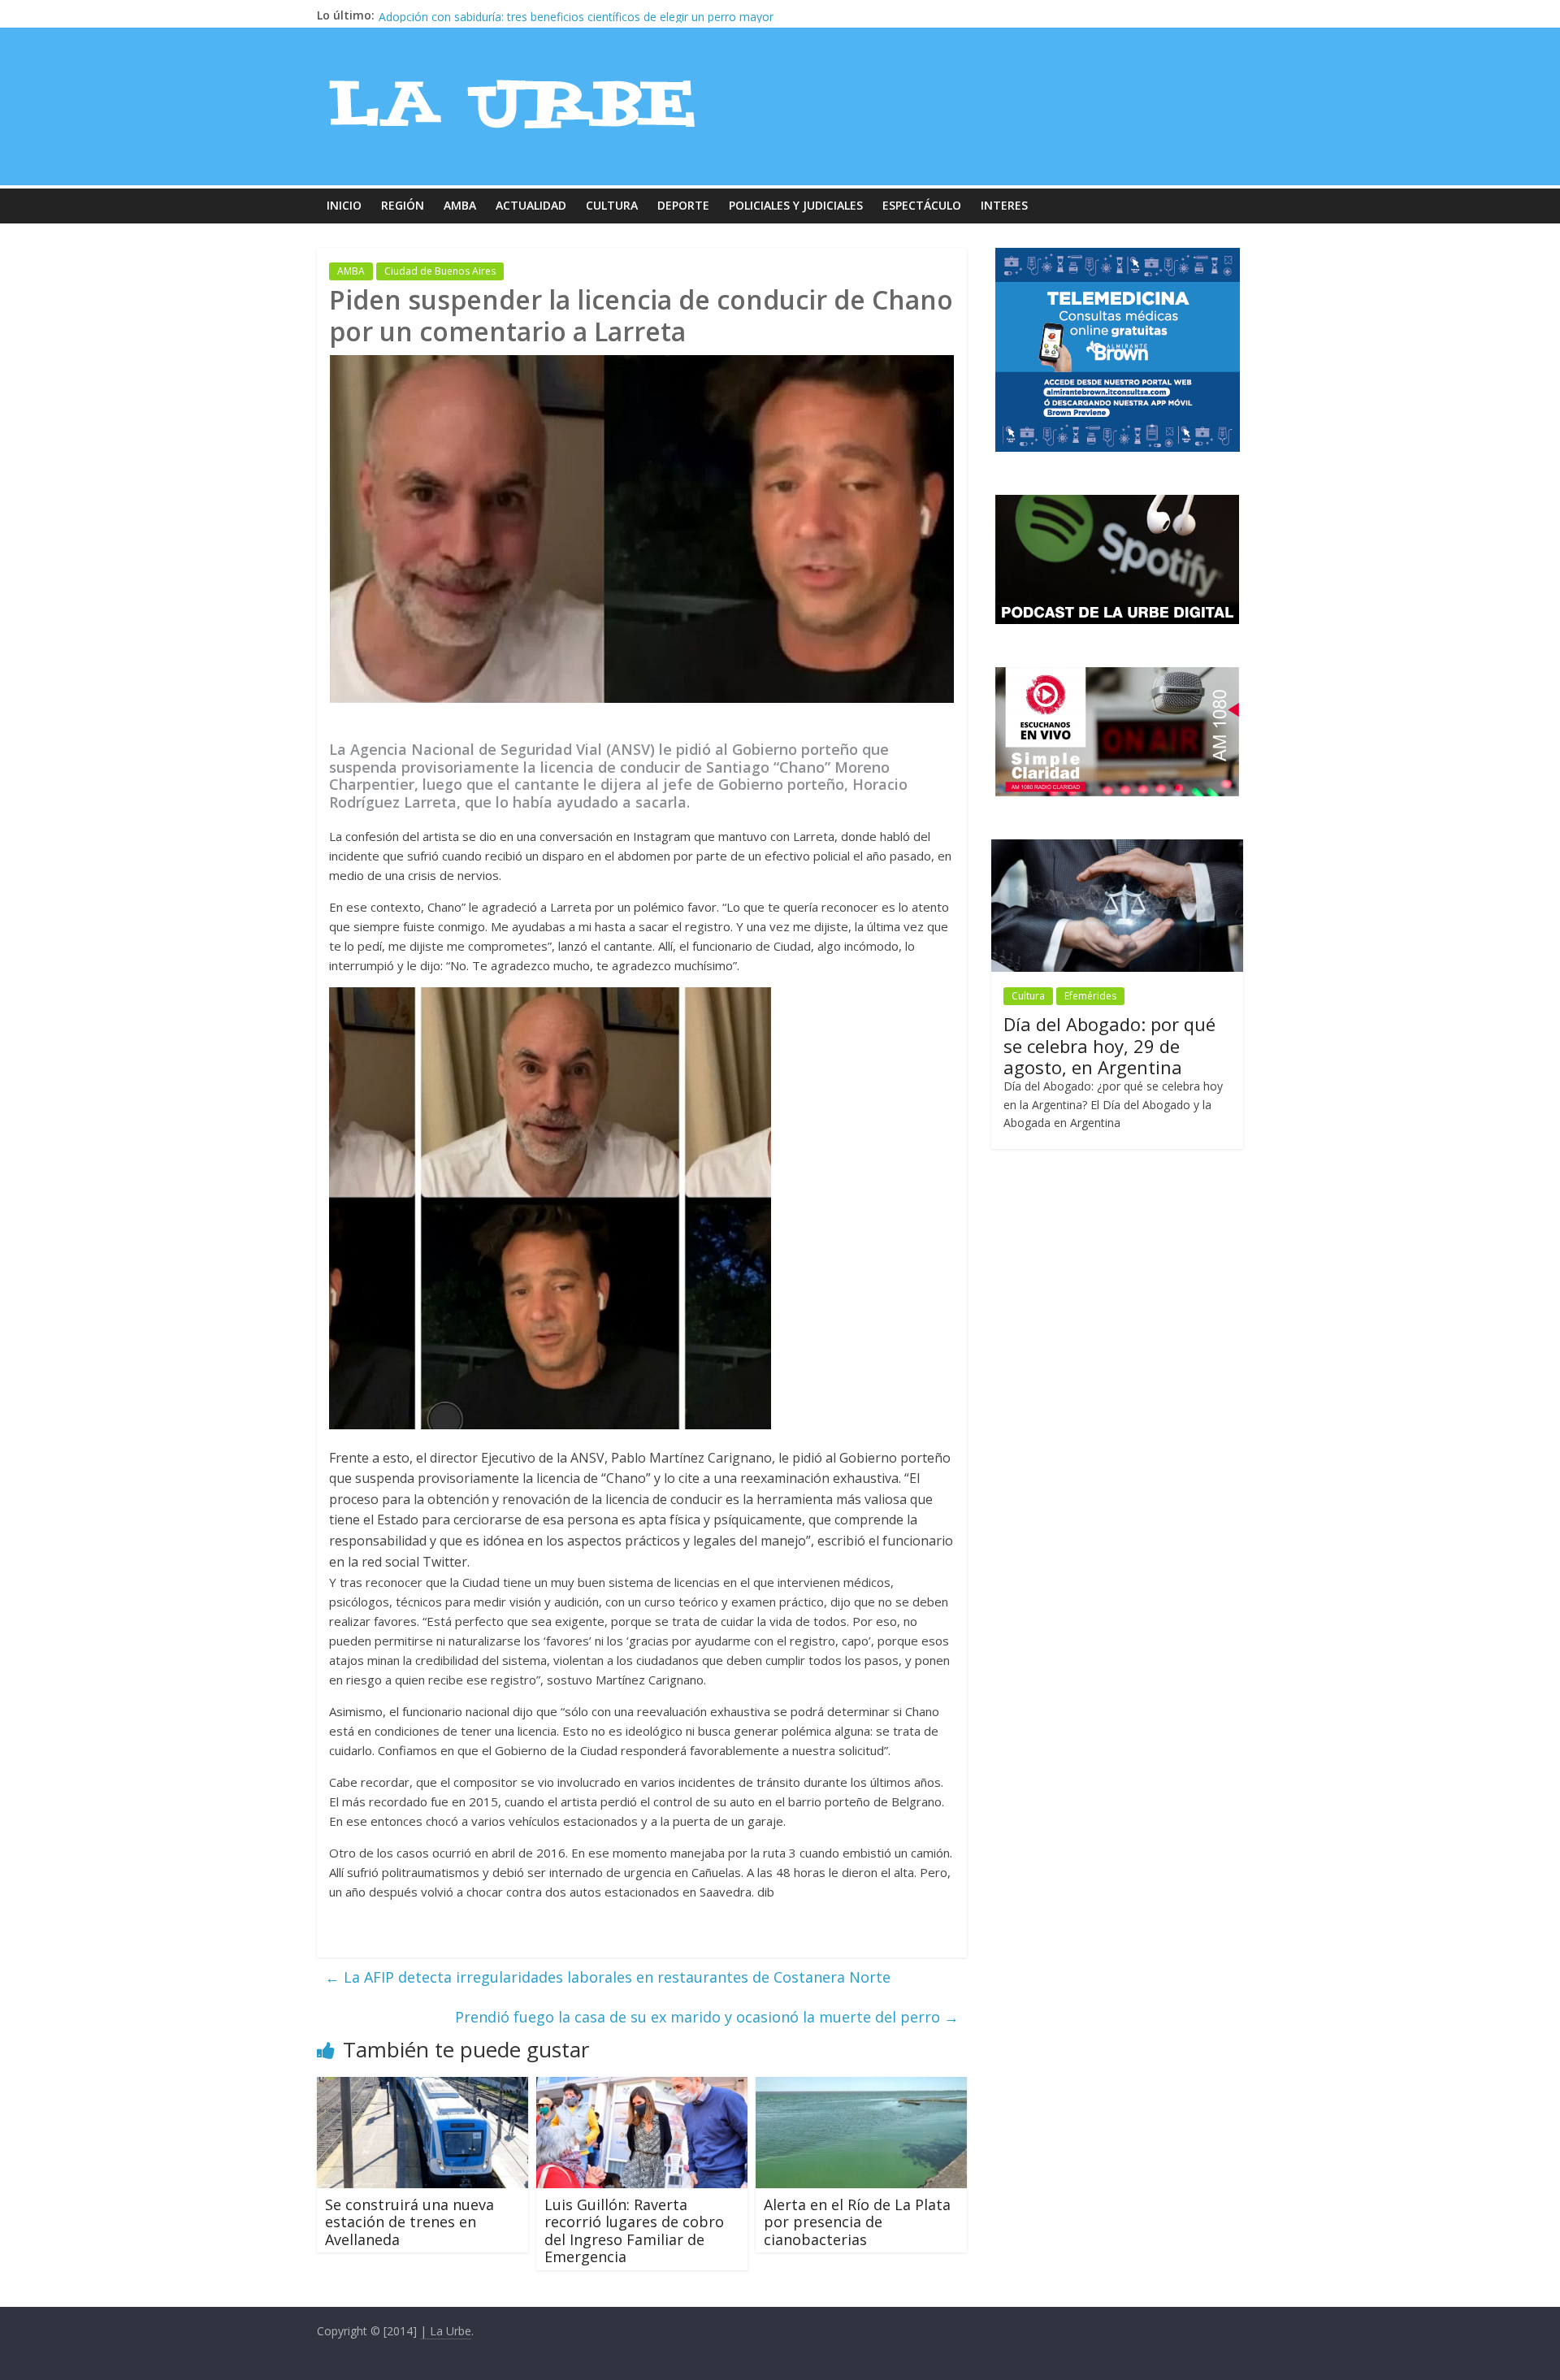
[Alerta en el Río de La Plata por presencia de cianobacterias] (861, 2087)
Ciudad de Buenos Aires (440, 271)
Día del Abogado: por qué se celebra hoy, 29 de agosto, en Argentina (1109, 1045)
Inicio (344, 205)
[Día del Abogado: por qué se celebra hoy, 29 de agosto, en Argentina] (1117, 848)
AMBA (460, 205)
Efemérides (1090, 996)
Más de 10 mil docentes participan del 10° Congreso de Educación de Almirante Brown (607, 15)
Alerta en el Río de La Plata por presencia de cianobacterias (857, 2222)
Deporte (683, 205)
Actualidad (531, 205)
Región (403, 205)
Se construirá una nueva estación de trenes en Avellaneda (409, 2222)
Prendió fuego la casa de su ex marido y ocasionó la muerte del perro (707, 2017)
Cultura (612, 205)
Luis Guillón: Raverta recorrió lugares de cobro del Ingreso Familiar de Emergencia (634, 2231)
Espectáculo (922, 205)
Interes (1004, 205)
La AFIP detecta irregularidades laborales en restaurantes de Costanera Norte (608, 1977)
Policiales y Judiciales (796, 205)
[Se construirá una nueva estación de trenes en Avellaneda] (422, 2087)
